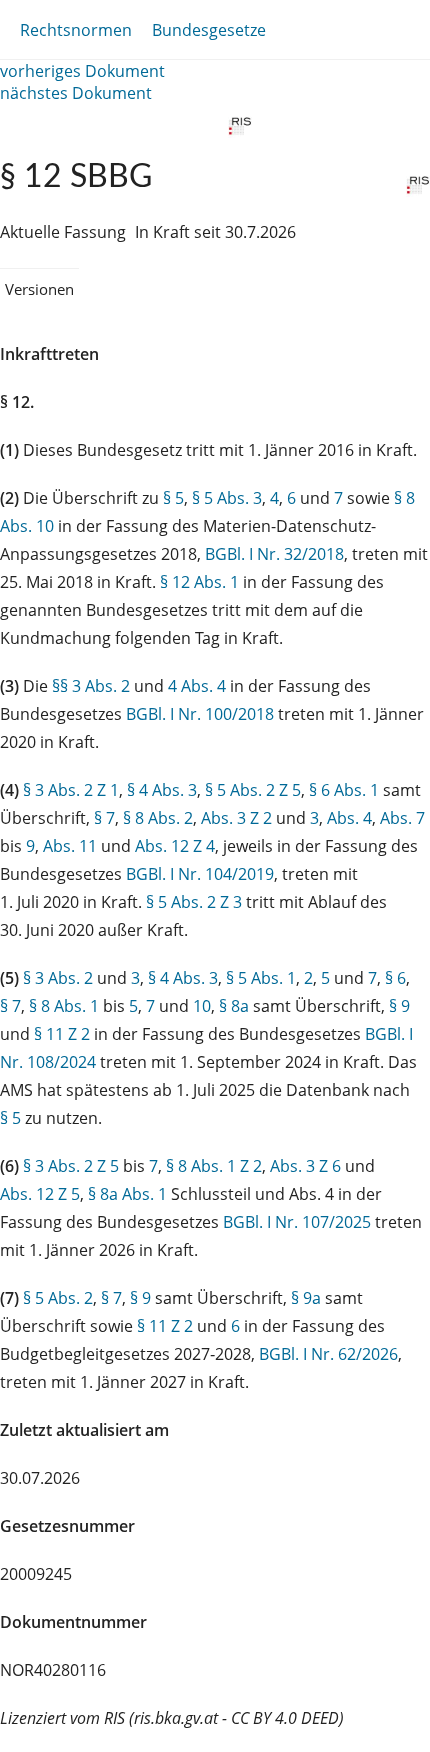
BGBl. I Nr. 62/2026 (328, 1354)
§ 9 (399, 1006)
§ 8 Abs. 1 (64, 1006)
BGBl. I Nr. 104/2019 (200, 874)
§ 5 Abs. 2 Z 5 (253, 790)
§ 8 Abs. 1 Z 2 (214, 1166)
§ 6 (395, 978)
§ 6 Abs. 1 (344, 790)
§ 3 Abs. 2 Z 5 (71, 1166)
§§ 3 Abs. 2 (91, 686)
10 (202, 1006)
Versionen (39, 289)
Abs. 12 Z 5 (40, 1194)
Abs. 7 (402, 818)
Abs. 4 (349, 818)
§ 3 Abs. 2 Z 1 (71, 790)
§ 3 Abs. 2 (58, 978)
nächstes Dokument (76, 93)
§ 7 (104, 818)
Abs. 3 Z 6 (305, 1166)
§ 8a (234, 1006)
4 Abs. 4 (197, 686)
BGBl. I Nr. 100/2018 (200, 714)
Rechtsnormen (76, 30)
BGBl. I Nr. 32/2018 (274, 554)
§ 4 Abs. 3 (162, 790)
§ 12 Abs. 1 (199, 582)
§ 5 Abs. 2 (58, 1298)
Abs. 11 (70, 846)
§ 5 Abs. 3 (227, 498)
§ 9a (306, 1298)
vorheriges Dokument (82, 71)
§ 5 (173, 498)
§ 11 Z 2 (62, 1034)
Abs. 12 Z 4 (175, 846)
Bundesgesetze (209, 30)
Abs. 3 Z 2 (236, 818)
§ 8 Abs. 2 (158, 818)
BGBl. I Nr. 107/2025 (297, 1222)
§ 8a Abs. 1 (127, 1194)
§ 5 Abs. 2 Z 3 (194, 902)
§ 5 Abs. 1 (261, 978)
